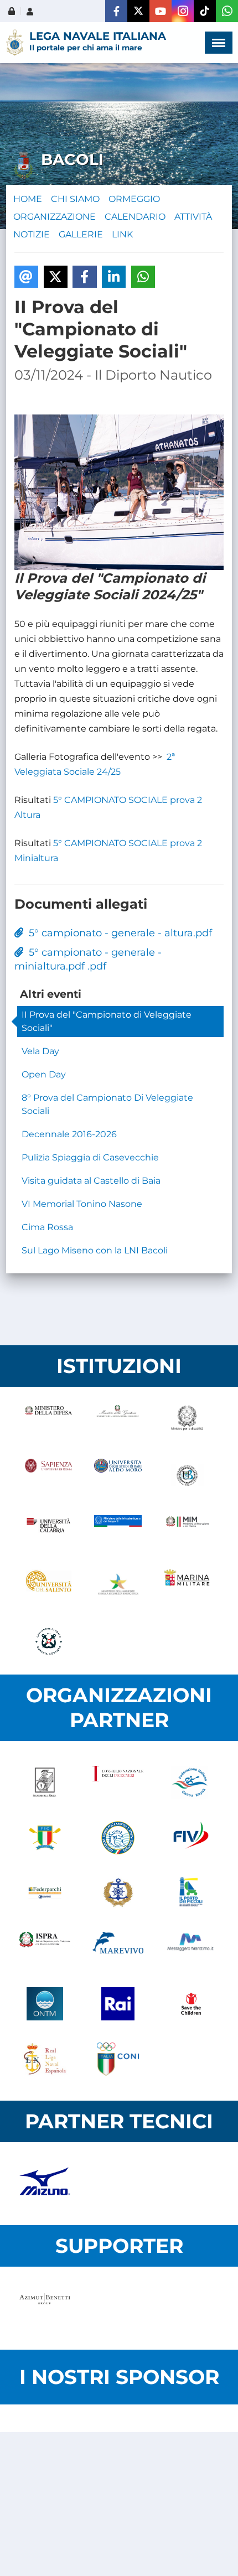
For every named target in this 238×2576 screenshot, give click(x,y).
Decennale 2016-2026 (69, 1134)
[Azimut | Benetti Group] (45, 2308)
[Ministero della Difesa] (48, 1420)
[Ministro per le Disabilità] (187, 1420)
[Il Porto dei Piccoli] (191, 1893)
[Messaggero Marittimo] (191, 1948)
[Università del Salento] (48, 1586)
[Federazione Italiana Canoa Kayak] (191, 1782)
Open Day (44, 1074)
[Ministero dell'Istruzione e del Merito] (187, 1531)
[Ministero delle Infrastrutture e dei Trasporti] (118, 1531)
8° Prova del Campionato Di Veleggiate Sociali (107, 1104)
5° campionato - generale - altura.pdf (118, 933)
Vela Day (40, 1051)
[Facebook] (116, 11)
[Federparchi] (45, 1893)
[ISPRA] (45, 1948)
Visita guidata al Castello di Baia (91, 1181)
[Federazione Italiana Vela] (191, 1838)
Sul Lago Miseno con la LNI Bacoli (95, 1250)
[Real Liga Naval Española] (45, 2059)
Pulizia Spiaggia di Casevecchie (90, 1157)
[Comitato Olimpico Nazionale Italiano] (118, 2059)
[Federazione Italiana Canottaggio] (45, 1838)
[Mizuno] (45, 2184)
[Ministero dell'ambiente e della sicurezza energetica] (118, 1586)
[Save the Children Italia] (191, 2004)
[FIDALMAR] (118, 1893)
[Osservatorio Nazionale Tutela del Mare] (45, 2004)
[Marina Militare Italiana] (187, 1586)
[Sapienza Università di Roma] (48, 1475)
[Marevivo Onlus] (118, 1948)
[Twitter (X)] (138, 11)
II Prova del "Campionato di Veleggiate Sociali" (107, 1021)
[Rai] (118, 2004)
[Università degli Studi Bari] (118, 1475)
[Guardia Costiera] (48, 1641)
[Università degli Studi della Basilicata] (187, 1475)
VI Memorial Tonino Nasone (82, 1204)
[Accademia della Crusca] (45, 1782)
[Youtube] (161, 11)
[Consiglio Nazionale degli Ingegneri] (118, 1782)
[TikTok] (205, 11)
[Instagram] (183, 11)
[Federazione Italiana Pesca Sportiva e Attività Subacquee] (118, 1838)
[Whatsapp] (227, 11)
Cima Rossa (47, 1227)
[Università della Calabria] (48, 1531)
